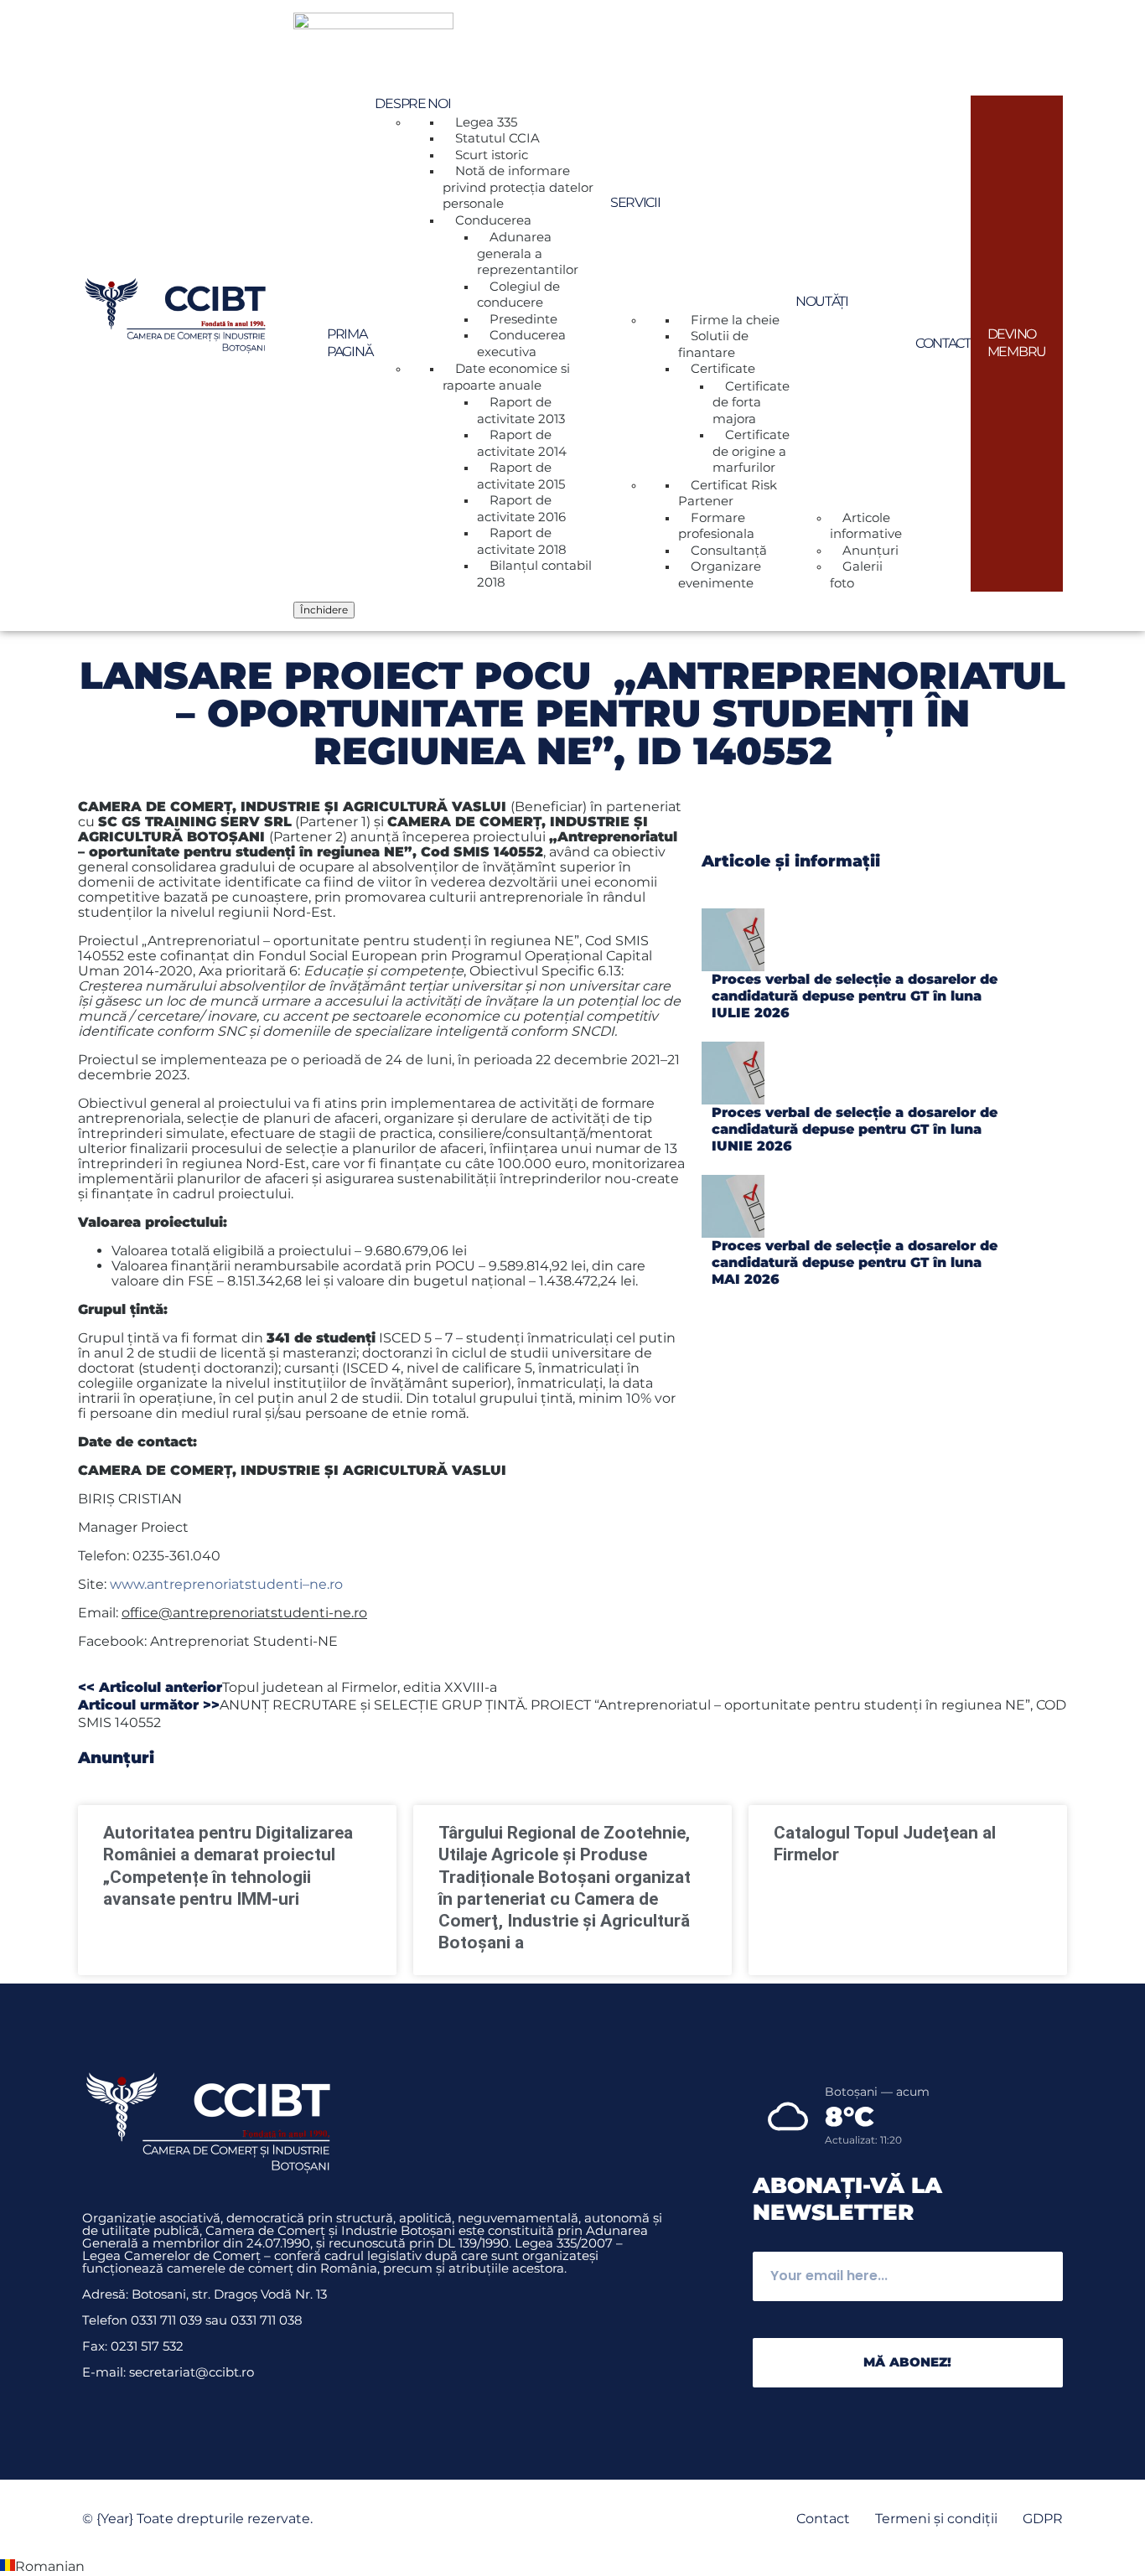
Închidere (324, 610)
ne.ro (326, 1584)
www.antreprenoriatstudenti (206, 1584)
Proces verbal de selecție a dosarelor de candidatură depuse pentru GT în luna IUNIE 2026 (855, 1129)
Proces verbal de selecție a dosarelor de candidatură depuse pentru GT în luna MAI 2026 (855, 1262)
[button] (572, 2567)
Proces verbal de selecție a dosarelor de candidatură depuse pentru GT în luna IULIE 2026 (855, 996)
